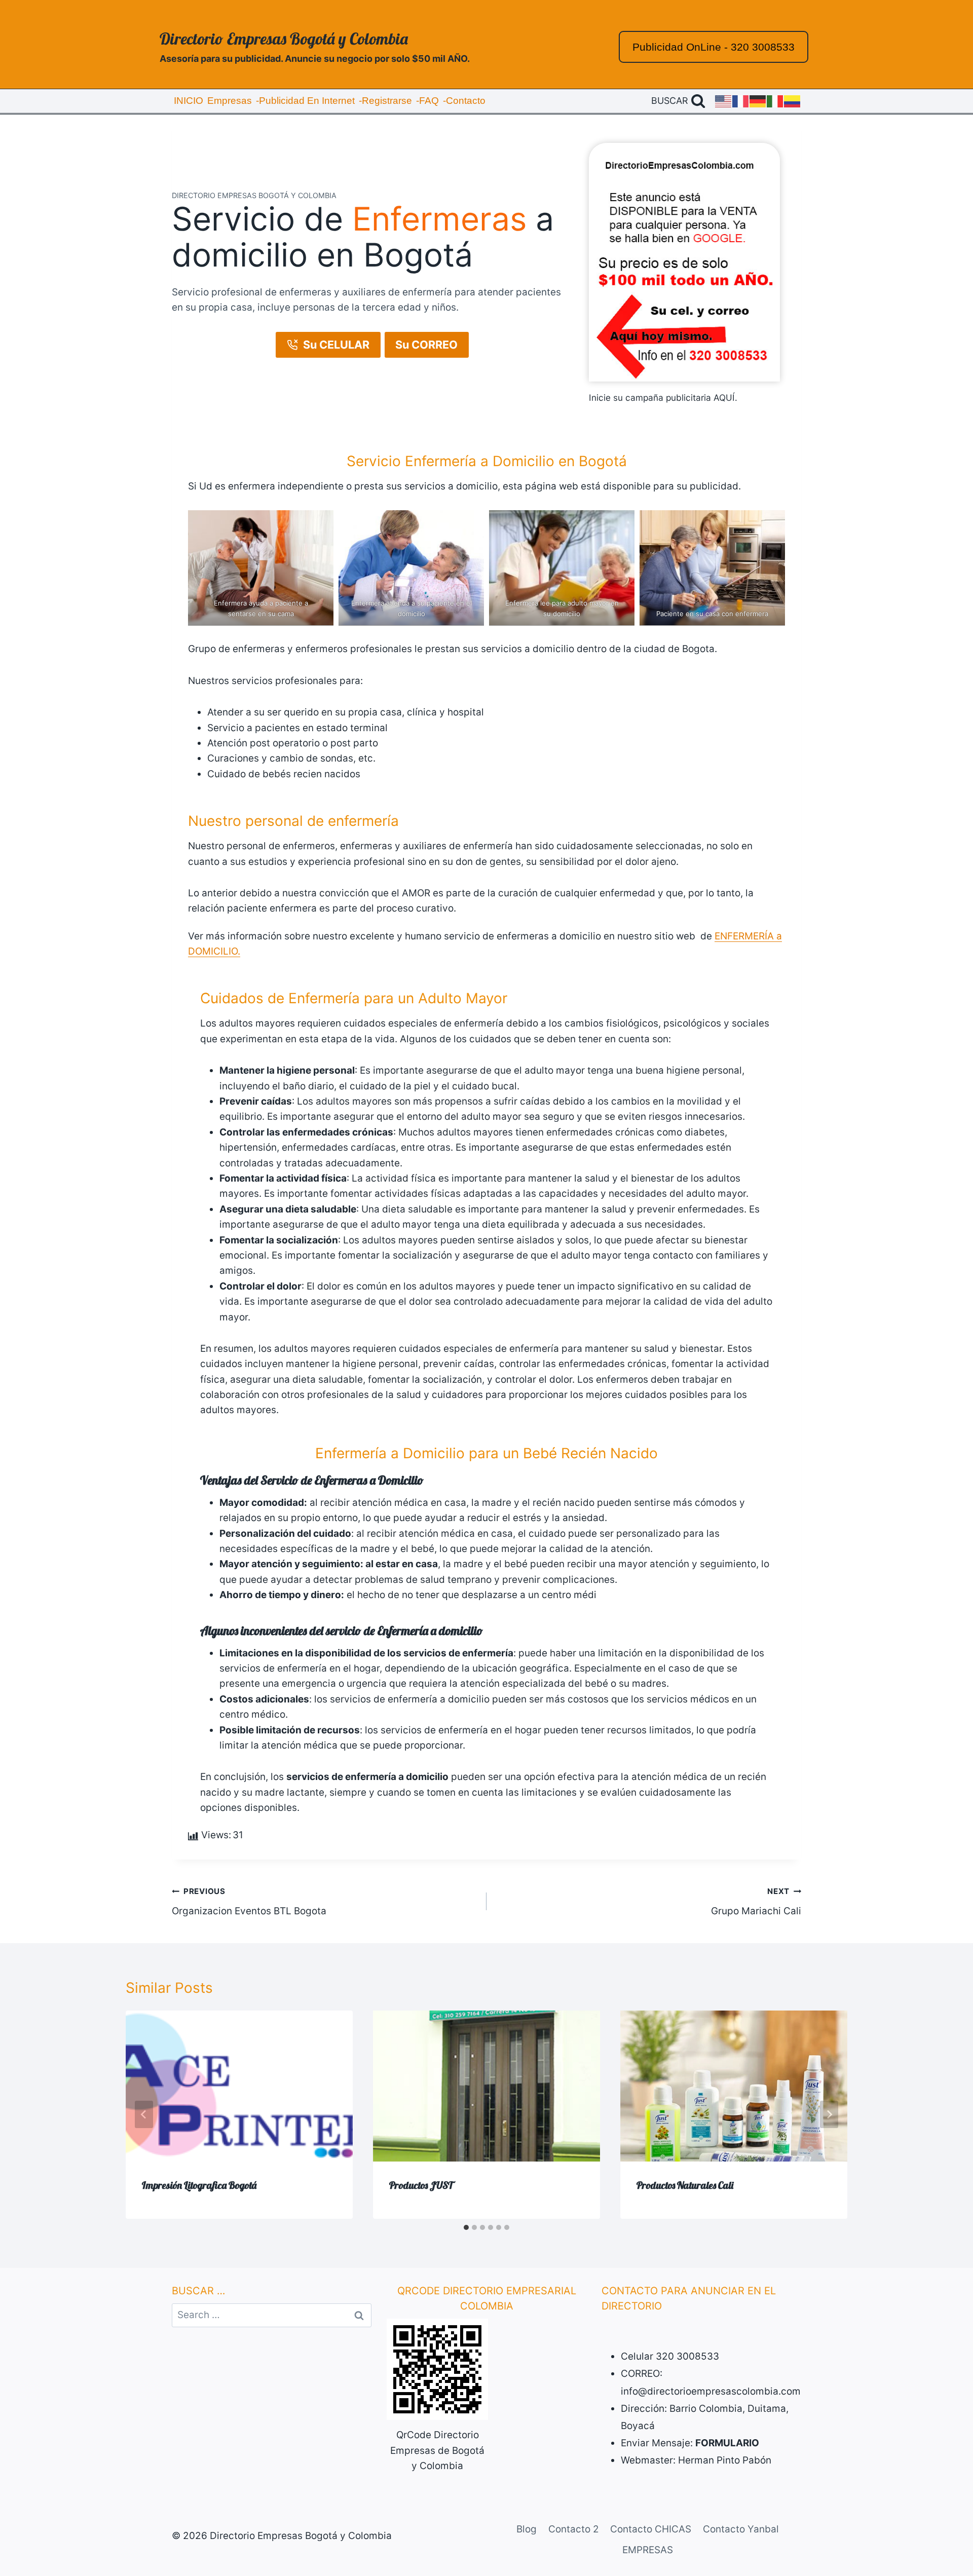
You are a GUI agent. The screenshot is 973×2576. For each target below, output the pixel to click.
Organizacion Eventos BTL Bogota (249, 1902)
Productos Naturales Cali (685, 2185)
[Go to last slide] (144, 2114)
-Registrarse (385, 101)
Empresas (230, 101)
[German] (758, 101)
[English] (724, 101)
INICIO (189, 101)
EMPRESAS (648, 2550)
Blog (527, 2529)
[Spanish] (793, 101)
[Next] (829, 2114)
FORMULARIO (727, 2443)
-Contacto (464, 101)
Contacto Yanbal (741, 2529)
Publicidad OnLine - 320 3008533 (714, 47)
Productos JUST (421, 2185)
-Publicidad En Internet (305, 101)
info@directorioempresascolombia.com (711, 2391)
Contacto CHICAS (651, 2529)
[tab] (466, 2227)
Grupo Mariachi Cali (756, 1902)
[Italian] (775, 101)
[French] (741, 101)
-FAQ (427, 101)
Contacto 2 (574, 2529)
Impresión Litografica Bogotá (199, 2185)
